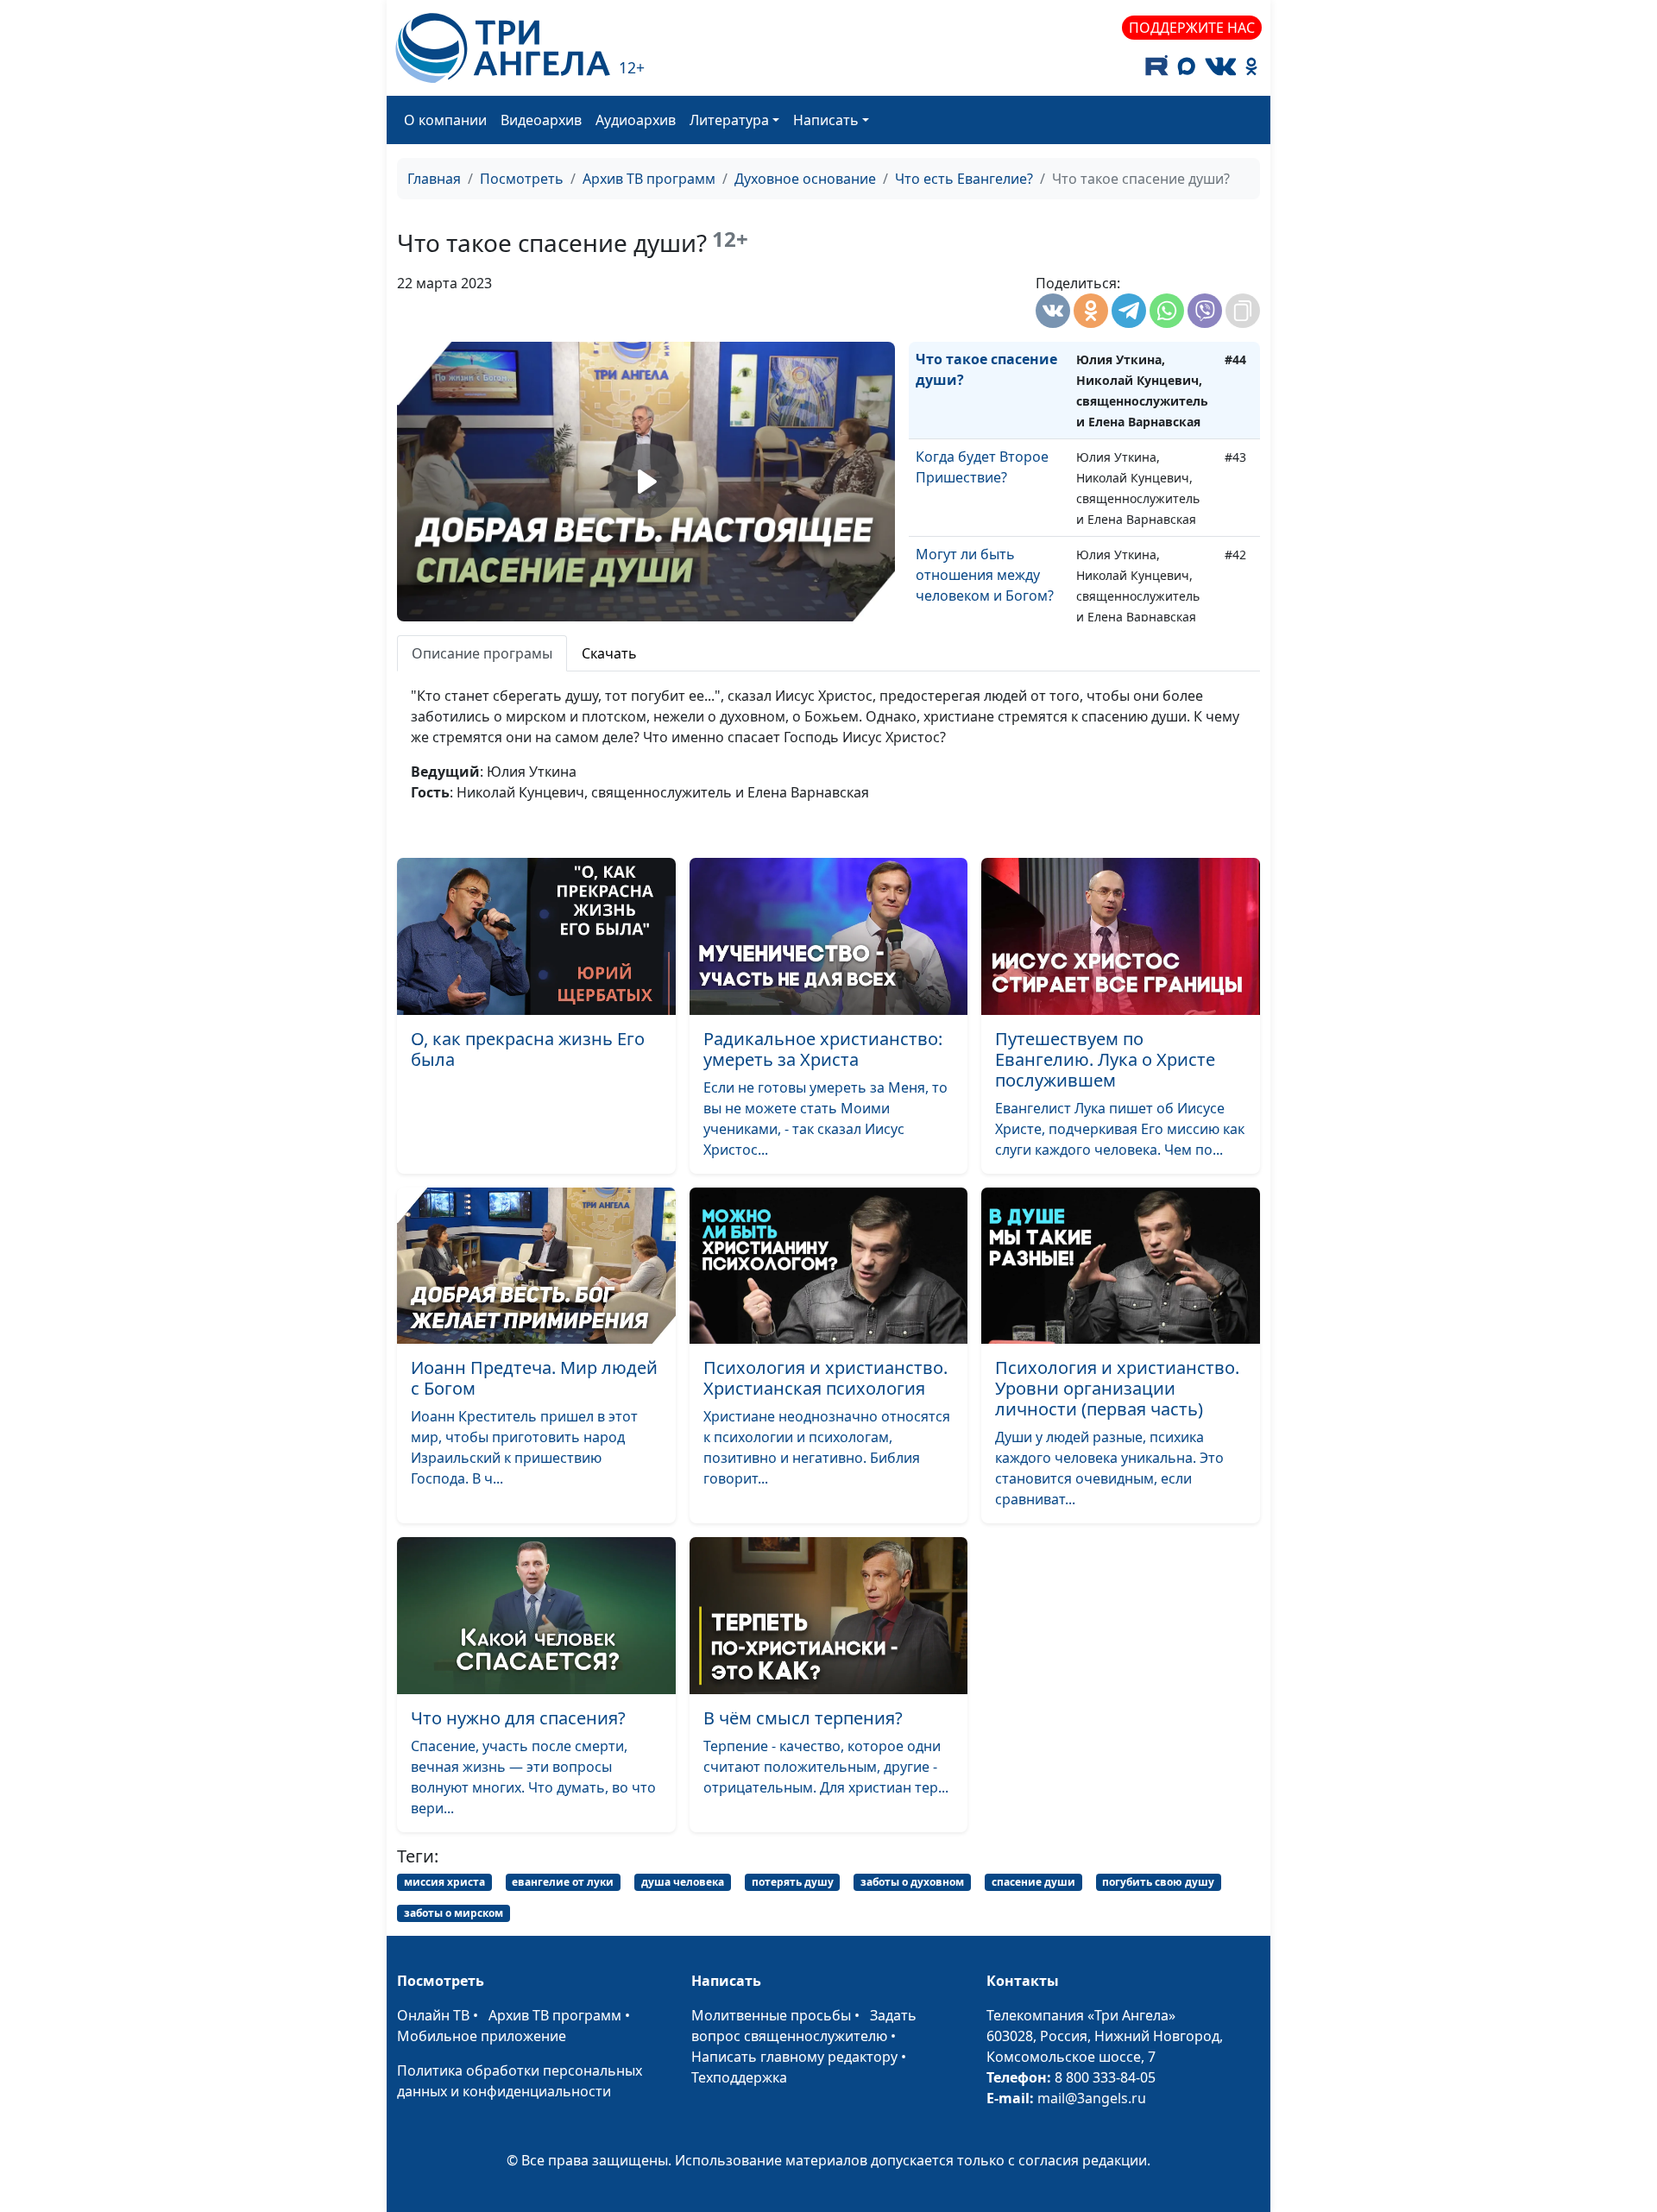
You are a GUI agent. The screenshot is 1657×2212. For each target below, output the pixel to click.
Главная (434, 179)
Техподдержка (739, 2077)
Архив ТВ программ (649, 179)
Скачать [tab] (609, 653)
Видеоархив (541, 120)
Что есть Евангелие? (964, 179)
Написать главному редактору (794, 2057)
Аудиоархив (636, 120)
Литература (729, 120)
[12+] (503, 48)
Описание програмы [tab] (482, 653)
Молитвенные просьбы (771, 2015)
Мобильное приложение (482, 2036)
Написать (826, 120)
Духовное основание (805, 179)
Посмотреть (522, 179)
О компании (445, 120)
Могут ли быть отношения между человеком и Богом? (985, 575)
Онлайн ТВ (433, 2015)
